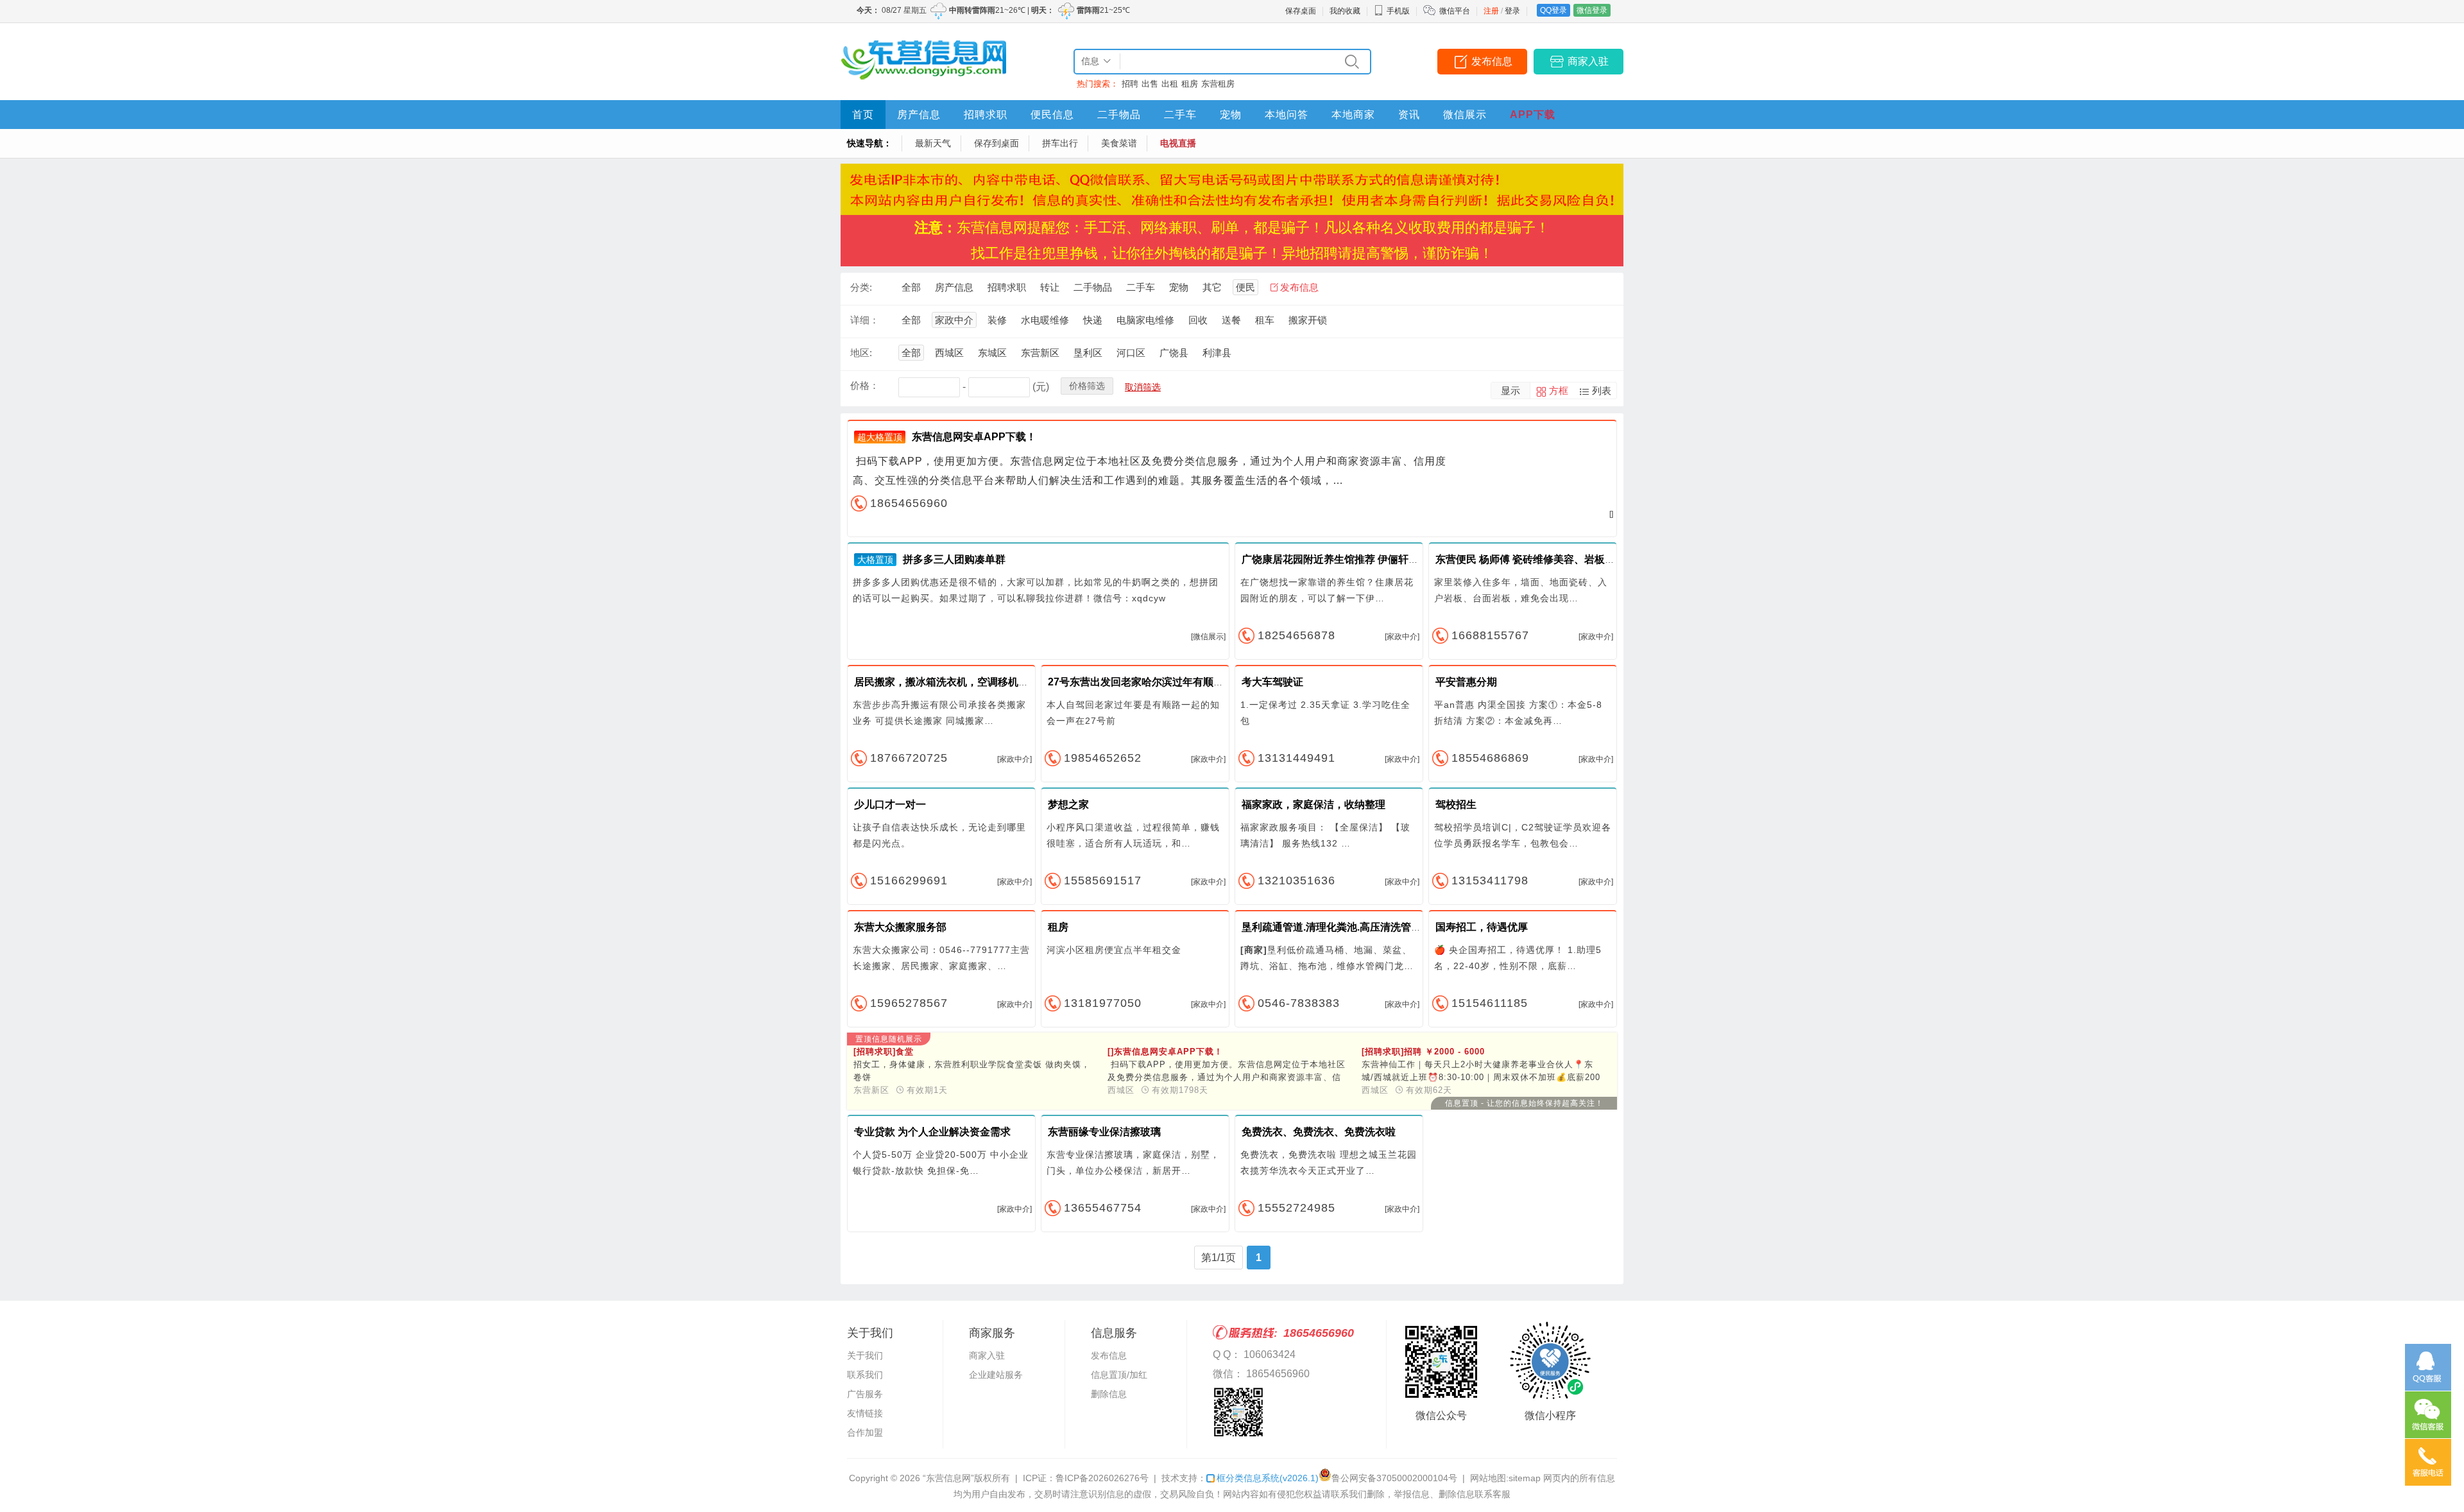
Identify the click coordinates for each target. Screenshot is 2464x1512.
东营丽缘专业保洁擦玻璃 (1104, 1132)
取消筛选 (1143, 387)
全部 (911, 287)
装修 (997, 320)
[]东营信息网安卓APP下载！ (1165, 1052)
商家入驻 (1588, 61)
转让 (1050, 287)
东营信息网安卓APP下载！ (974, 437)
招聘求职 (986, 115)
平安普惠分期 (1466, 682)
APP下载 (1533, 115)
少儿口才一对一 (890, 804)
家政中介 (954, 320)
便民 (1245, 287)
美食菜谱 (1119, 143)
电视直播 (1178, 143)
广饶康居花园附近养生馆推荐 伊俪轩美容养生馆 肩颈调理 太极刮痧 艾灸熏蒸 (1416, 559)
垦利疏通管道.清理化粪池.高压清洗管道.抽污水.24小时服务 (1376, 927)
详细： (865, 320)
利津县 (1217, 353)
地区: (861, 353)
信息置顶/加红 (1119, 1375)
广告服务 (865, 1394)
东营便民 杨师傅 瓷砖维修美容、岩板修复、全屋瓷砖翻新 (1566, 559)
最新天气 (933, 143)
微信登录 (1592, 10)
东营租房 (1218, 84)
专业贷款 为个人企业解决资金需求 (932, 1132)
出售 (1150, 84)
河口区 (1131, 353)
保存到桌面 (997, 143)
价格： (865, 385)
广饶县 (1174, 353)
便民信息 (1052, 115)
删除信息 (1109, 1394)
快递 (1093, 320)
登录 (1512, 11)
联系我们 (865, 1375)
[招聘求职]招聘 (1423, 1052)
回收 (1198, 320)
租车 (1265, 320)
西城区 (949, 353)
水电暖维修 (1045, 320)
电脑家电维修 (1145, 320)
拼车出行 (1060, 143)
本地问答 (1287, 115)
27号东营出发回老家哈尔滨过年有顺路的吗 (1146, 682)
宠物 (1231, 115)
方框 (1559, 391)
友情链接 (865, 1413)
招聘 (1130, 84)
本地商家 (1353, 115)
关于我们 (865, 1355)
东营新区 (1040, 353)
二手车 (1180, 115)
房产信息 (919, 115)
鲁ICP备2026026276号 (1102, 1478)
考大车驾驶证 (1272, 682)
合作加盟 (865, 1432)
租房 (1190, 84)
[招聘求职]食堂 (884, 1052)
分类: (861, 287)
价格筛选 (1087, 386)
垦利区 (1088, 353)
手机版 (1398, 11)
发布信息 (1492, 61)
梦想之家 (1068, 804)
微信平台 (1455, 11)
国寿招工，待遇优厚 (1482, 927)
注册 (1491, 11)
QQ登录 (1553, 10)
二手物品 (1119, 115)
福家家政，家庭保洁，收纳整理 (1313, 804)
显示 (1510, 391)
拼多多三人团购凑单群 (954, 559)
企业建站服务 (996, 1375)
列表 (1602, 391)
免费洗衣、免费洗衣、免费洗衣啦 (1319, 1132)
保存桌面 (1301, 11)
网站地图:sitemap (1505, 1478)
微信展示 (1465, 115)
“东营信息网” (948, 1478)
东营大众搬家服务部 (900, 927)
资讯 (1409, 115)
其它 (1212, 287)
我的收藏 (1345, 11)
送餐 (1231, 320)
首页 (863, 115)
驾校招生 (1456, 804)
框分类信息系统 (1268, 1478)
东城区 (992, 353)
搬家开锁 (1308, 320)
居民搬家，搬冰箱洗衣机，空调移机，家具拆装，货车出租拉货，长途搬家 (1023, 682)
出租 (1170, 84)
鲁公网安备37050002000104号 (1394, 1478)
